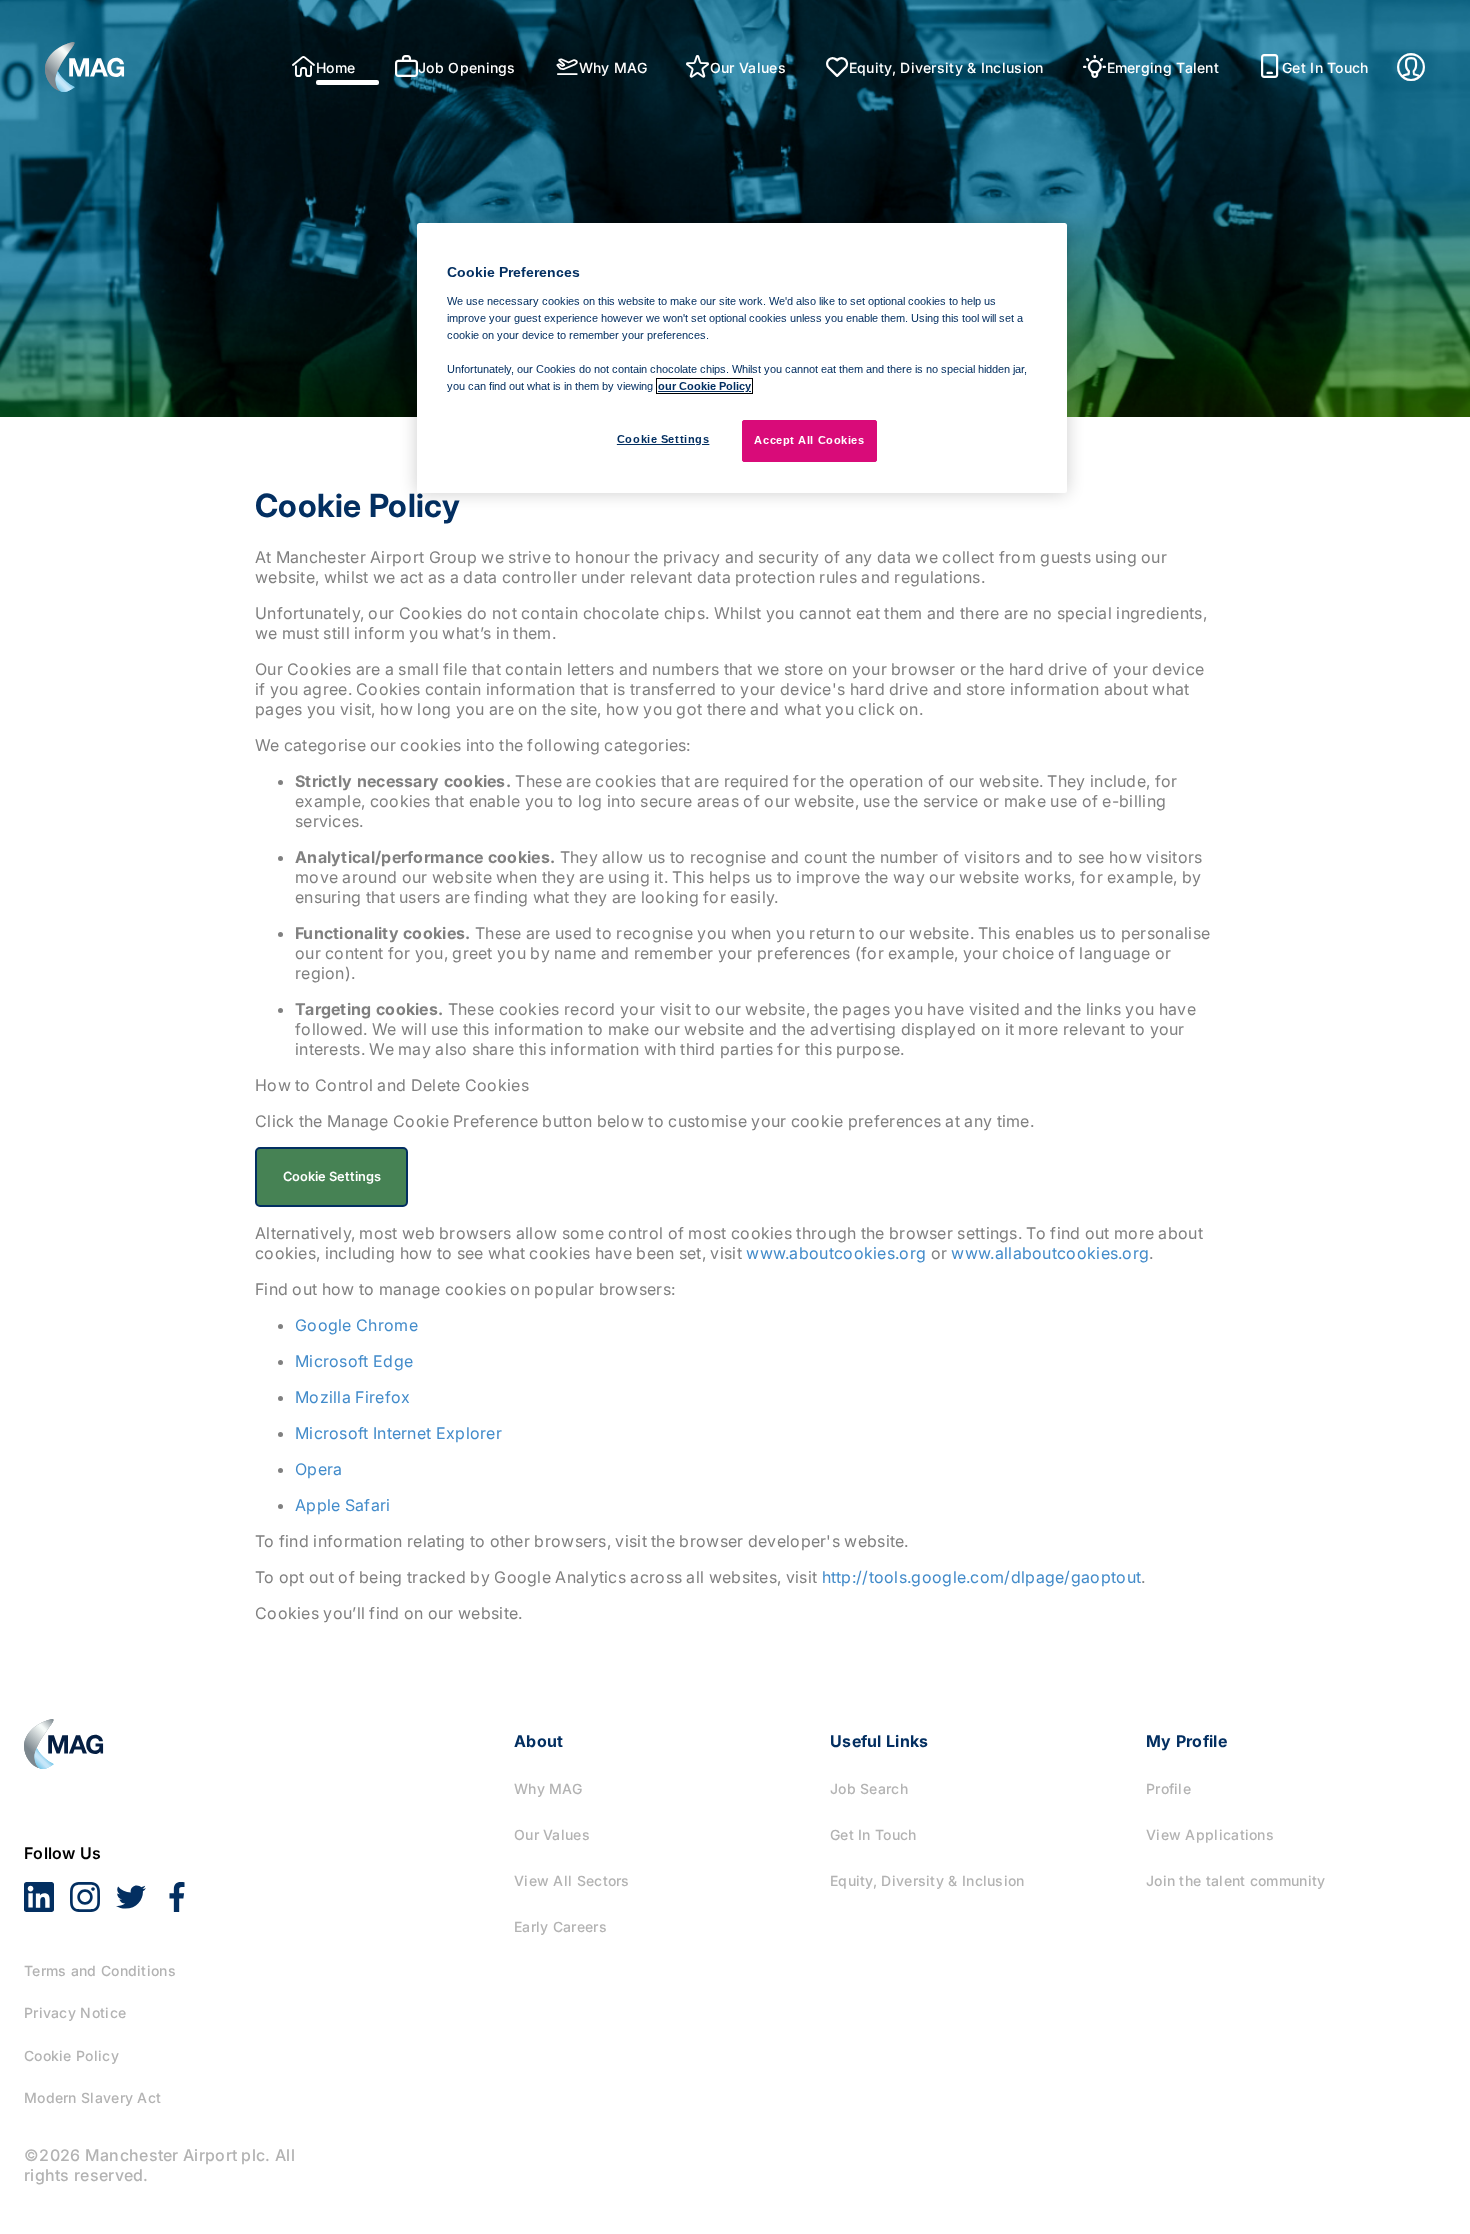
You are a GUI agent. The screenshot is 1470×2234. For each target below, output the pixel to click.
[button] (85, 67)
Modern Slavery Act (92, 2097)
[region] (742, 358)
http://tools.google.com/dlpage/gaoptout (982, 1577)
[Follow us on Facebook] (177, 1881)
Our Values (552, 1834)
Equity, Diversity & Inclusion (927, 1880)
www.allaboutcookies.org (1050, 1253)
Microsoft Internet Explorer (398, 1433)
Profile (1168, 1788)
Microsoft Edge (354, 1361)
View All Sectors (572, 1880)
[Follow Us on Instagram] (85, 1881)
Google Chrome (356, 1325)
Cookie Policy (71, 2055)
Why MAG (548, 1788)
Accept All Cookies (809, 440)
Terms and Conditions (100, 1970)
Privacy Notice (75, 2012)
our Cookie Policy (704, 386)
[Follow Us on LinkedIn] (39, 1881)
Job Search (869, 1788)
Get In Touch (873, 1834)
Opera (319, 1469)
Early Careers (560, 1926)
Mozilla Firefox (353, 1397)
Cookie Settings (663, 439)
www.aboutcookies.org (836, 1253)
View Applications (1210, 1834)
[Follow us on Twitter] (131, 1881)
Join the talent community (1236, 1880)
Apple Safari (343, 1505)
